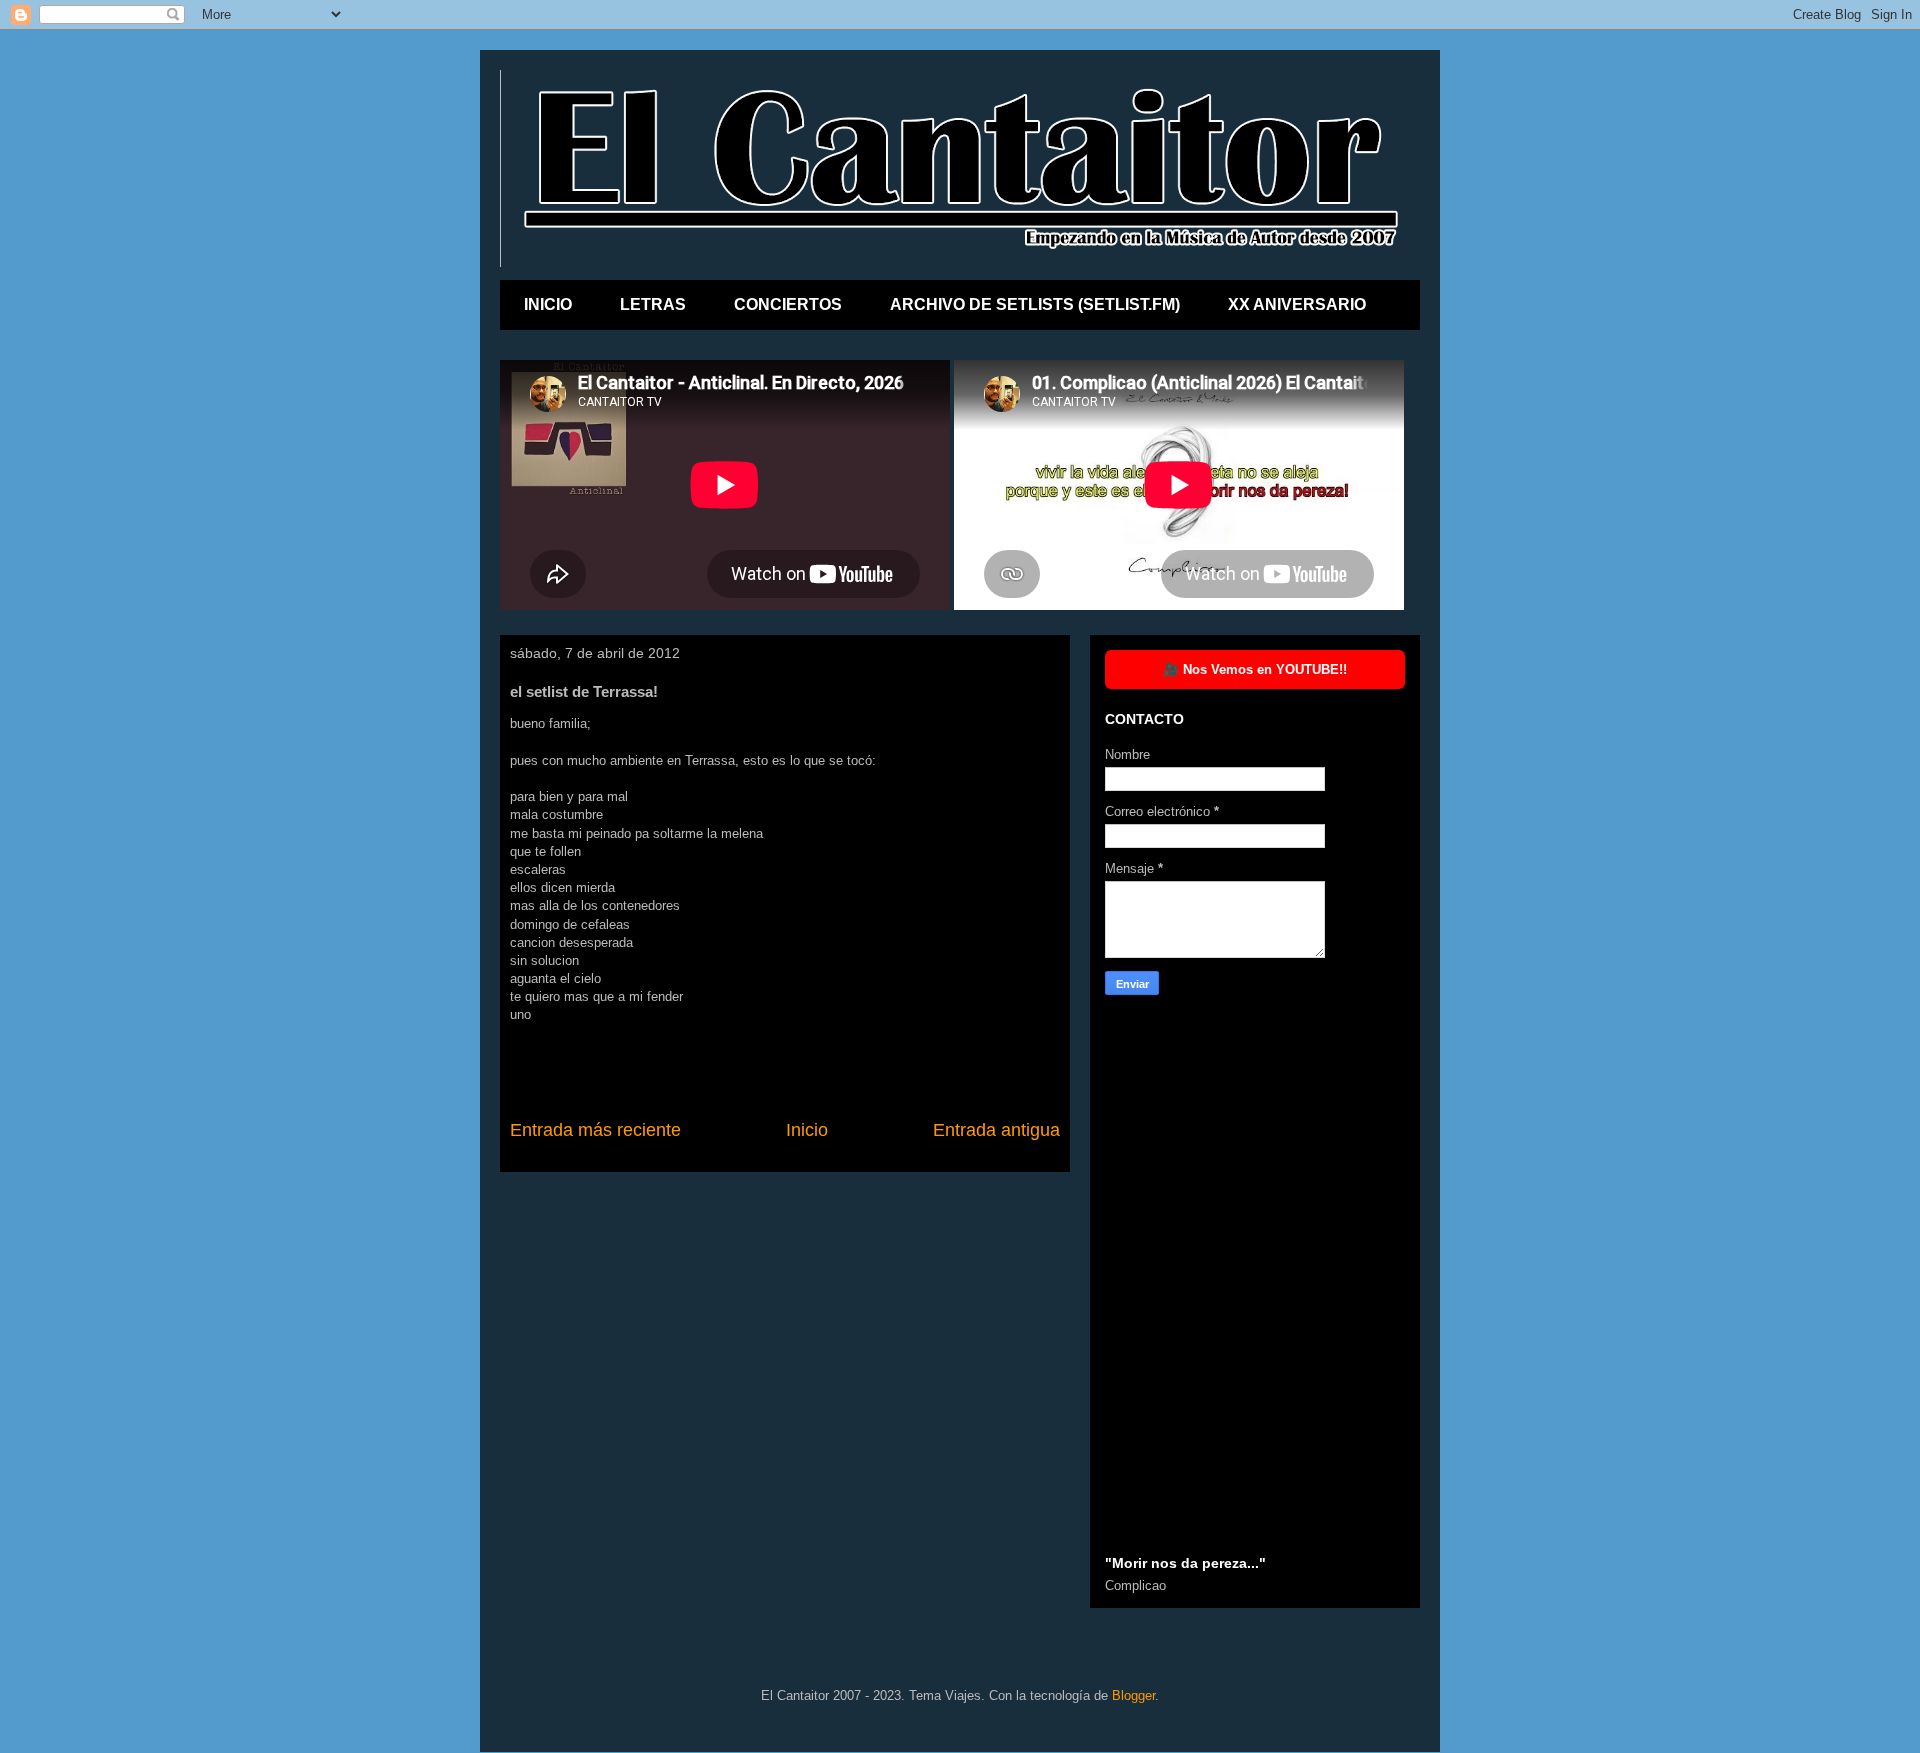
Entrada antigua (996, 1130)
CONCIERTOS (788, 304)
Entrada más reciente (595, 1130)
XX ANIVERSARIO (1297, 304)
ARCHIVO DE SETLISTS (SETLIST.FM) (1035, 304)
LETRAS (653, 304)
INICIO (548, 304)
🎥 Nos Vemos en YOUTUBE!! (1255, 669)
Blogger (1133, 1695)
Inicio (807, 1130)
